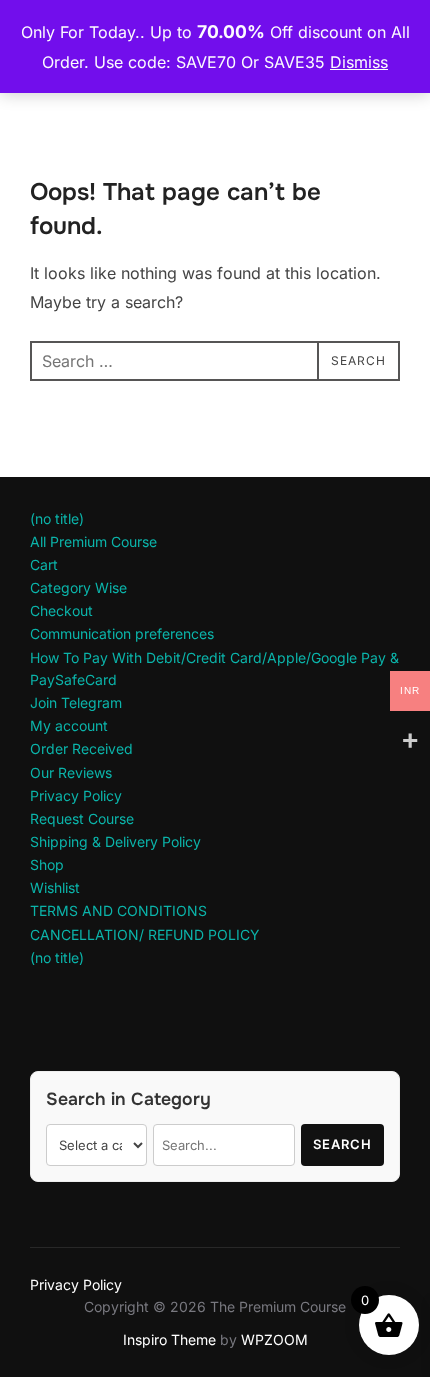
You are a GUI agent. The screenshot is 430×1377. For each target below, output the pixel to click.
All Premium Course (93, 541)
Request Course (82, 818)
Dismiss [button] (359, 62)
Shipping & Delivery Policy (115, 841)
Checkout (61, 610)
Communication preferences (122, 633)
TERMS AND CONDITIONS (118, 910)
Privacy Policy (76, 795)
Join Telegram (76, 702)
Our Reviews (71, 772)
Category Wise (78, 587)
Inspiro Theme (169, 1339)
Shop (47, 864)
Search (342, 1144)
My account (69, 725)
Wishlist (55, 887)
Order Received (81, 748)
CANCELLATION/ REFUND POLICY (145, 934)
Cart (44, 564)
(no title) (57, 518)
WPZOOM (274, 1339)
